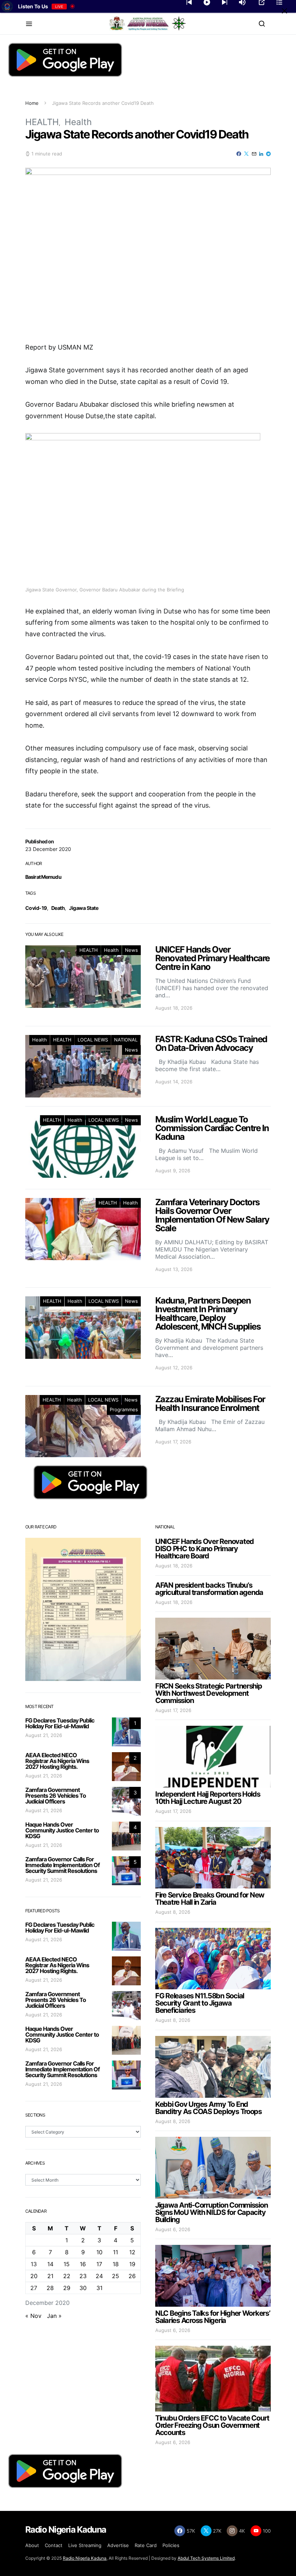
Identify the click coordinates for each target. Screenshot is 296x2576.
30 (83, 2288)
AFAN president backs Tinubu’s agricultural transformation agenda (209, 1589)
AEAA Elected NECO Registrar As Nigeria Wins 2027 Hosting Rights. (57, 1761)
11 (116, 2252)
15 (67, 2264)
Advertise (118, 2545)
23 (83, 2276)
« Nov (33, 2316)
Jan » (54, 2316)
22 (67, 2276)
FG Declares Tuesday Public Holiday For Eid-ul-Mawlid (60, 1723)
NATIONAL (126, 1040)
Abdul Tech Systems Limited (206, 2558)
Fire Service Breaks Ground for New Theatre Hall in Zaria (210, 1899)
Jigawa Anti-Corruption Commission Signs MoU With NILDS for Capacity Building (211, 2212)
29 (67, 2288)
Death (58, 908)
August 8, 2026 (173, 1912)
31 (99, 2288)
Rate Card (146, 2545)
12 (132, 2252)
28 (50, 2288)
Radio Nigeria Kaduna (85, 2558)
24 (99, 2276)
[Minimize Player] (284, 11)
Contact (54, 2545)
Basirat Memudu (43, 877)
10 (99, 2252)
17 (99, 2264)
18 (116, 2264)
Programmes (124, 1409)
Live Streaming (85, 2545)
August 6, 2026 (173, 2229)
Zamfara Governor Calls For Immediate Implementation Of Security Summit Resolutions (62, 1865)
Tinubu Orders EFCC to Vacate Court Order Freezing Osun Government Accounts (212, 2425)
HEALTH (42, 122)
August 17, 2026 (173, 1710)
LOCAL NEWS (93, 1040)
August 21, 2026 (44, 1735)
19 (132, 2264)
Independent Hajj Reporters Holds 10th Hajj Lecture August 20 (208, 1798)
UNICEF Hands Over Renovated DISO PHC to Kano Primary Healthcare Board (204, 1549)
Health (78, 122)
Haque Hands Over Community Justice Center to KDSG (62, 1830)
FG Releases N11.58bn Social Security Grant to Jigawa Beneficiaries (200, 2003)
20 (34, 2276)
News (131, 950)
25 (116, 2276)
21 (50, 2276)
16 (83, 2264)
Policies (171, 2545)
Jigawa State (84, 908)
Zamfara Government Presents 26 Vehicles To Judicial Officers (56, 1796)
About (32, 2545)
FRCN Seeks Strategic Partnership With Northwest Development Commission (209, 1693)
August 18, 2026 (174, 1566)
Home (32, 103)
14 (50, 2264)
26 (132, 2276)
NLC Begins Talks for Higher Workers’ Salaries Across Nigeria (213, 2317)
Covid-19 (36, 908)
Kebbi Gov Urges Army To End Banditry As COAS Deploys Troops (208, 2108)
